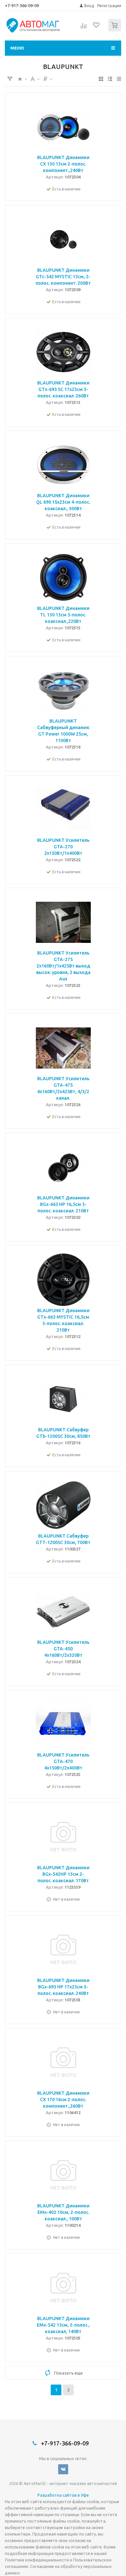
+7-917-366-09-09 (22, 6)
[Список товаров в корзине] (115, 30)
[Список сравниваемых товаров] (84, 28)
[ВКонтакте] (63, 2469)
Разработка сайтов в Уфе (63, 2495)
